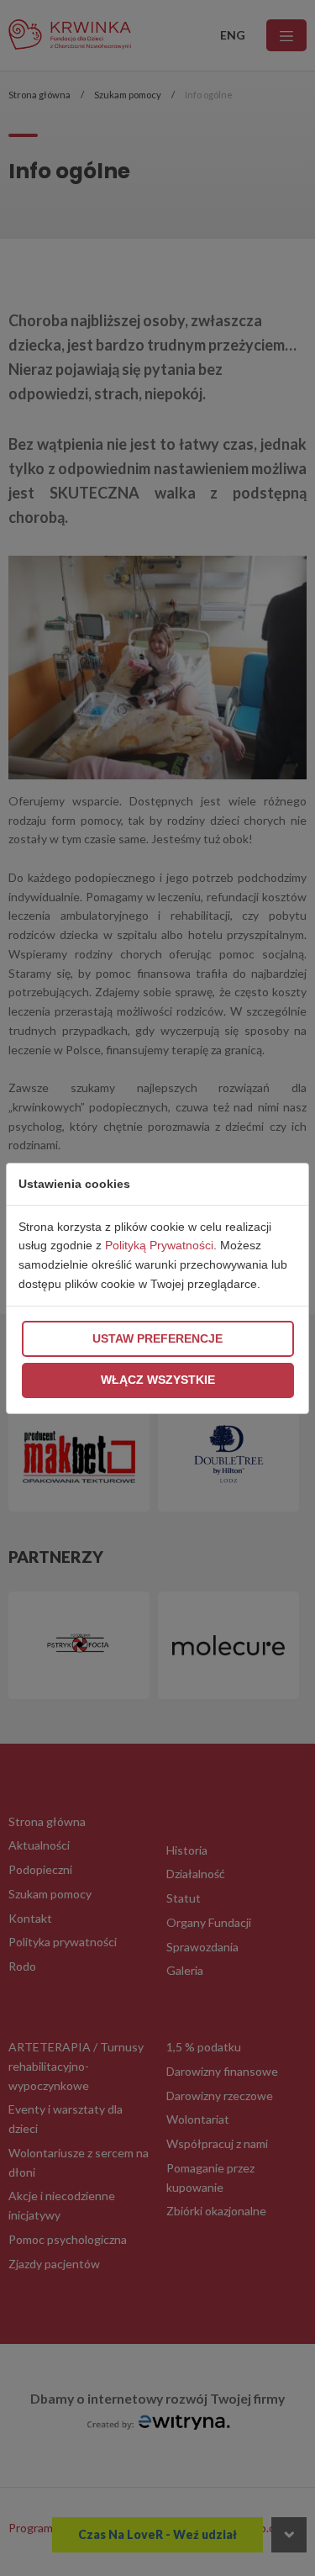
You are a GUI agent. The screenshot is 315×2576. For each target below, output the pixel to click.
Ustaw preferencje (157, 1338)
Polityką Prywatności (159, 1245)
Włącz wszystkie (158, 1380)
